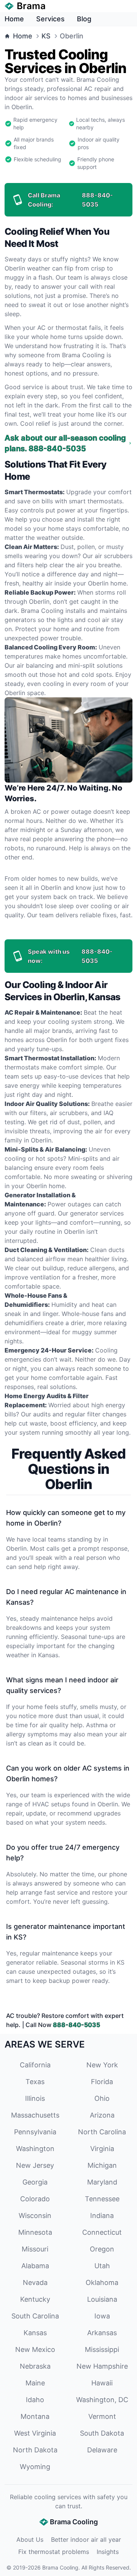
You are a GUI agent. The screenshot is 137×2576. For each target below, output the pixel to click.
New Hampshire (102, 2366)
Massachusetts (35, 2115)
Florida (102, 2082)
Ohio (102, 2098)
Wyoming (35, 2467)
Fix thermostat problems (54, 2552)
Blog (84, 19)
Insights (108, 2552)
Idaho (35, 2400)
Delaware (102, 2450)
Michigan (102, 2165)
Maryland (102, 2182)
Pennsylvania (35, 2132)
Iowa (102, 2316)
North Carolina (102, 2132)
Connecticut (102, 2232)
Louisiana (102, 2299)
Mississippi (102, 2349)
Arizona (102, 2115)
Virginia (102, 2149)
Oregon (102, 2249)
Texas (35, 2082)
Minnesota (35, 2232)
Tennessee (102, 2199)
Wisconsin (35, 2216)
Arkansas (102, 2333)
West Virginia (35, 2433)
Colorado (35, 2199)
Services (50, 19)
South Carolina (35, 2316)
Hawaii (102, 2383)
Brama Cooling (60, 2567)
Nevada (35, 2282)
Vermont (102, 2416)
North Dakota (35, 2450)
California (35, 2065)
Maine (35, 2383)
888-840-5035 (76, 2025)
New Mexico (35, 2349)
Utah (102, 2266)
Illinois (35, 2098)
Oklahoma (102, 2282)
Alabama (35, 2266)
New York (102, 2065)
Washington (35, 2149)
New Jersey (35, 2165)
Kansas (35, 2333)
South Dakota (102, 2433)
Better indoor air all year (86, 2539)
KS (46, 36)
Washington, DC (102, 2400)
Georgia (35, 2182)
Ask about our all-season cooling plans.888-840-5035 (65, 443)
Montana (35, 2416)
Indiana (102, 2216)
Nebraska (35, 2366)
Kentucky (35, 2299)
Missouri (35, 2249)
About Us (30, 2539)
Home (14, 19)
